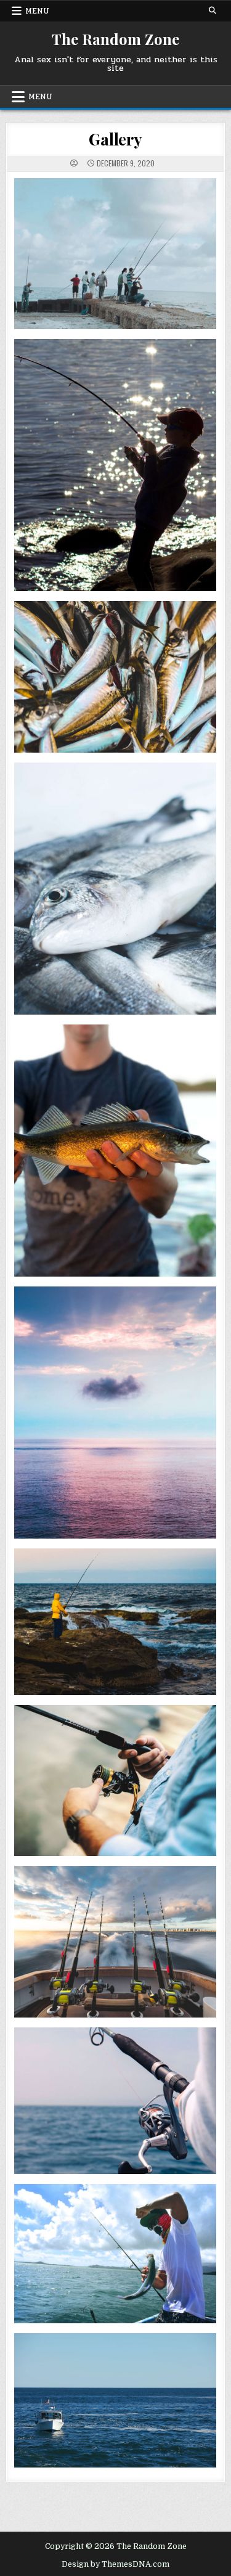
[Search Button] (213, 10)
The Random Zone (115, 39)
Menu (37, 11)
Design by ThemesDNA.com (115, 2564)
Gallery (115, 139)
